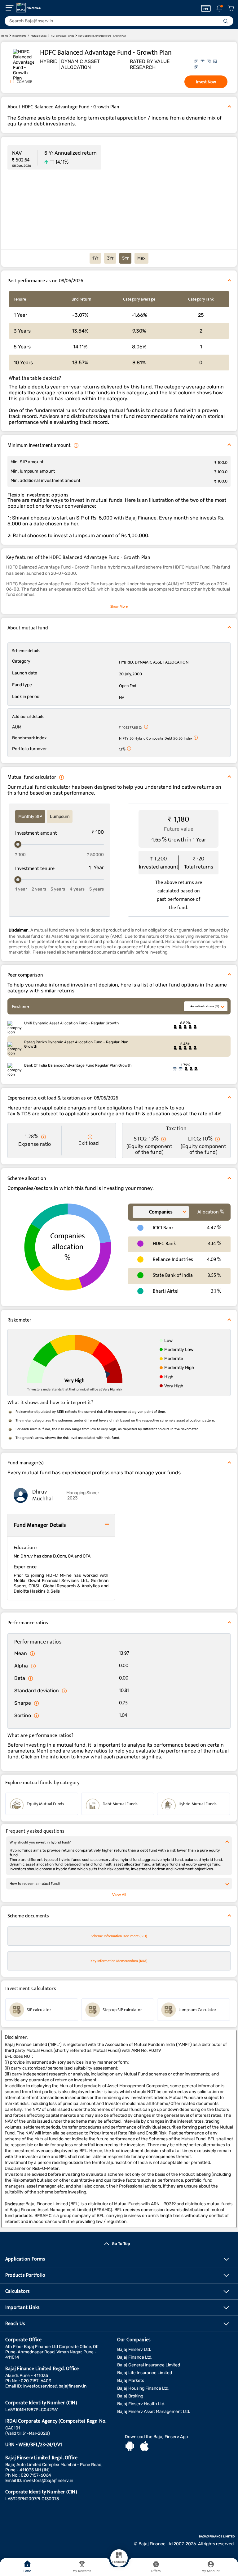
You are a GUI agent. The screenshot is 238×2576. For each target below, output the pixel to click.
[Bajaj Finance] (29, 8)
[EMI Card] (206, 8)
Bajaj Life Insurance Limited (145, 2373)
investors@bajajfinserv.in (48, 2481)
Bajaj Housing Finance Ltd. (143, 2388)
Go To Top (121, 2244)
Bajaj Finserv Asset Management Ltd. (154, 2412)
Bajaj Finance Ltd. (135, 2357)
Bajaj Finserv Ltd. (134, 2349)
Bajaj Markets (131, 2381)
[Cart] (231, 9)
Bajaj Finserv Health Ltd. (141, 2404)
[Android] (130, 2447)
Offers (156, 2571)
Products (119, 2562)
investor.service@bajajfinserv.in (55, 2386)
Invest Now (206, 82)
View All (119, 1895)
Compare (24, 82)
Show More (119, 606)
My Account (211, 2571)
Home (27, 2571)
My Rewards (82, 2571)
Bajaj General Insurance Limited (149, 2365)
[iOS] (144, 2447)
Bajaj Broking (130, 2396)
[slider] (18, 844)
